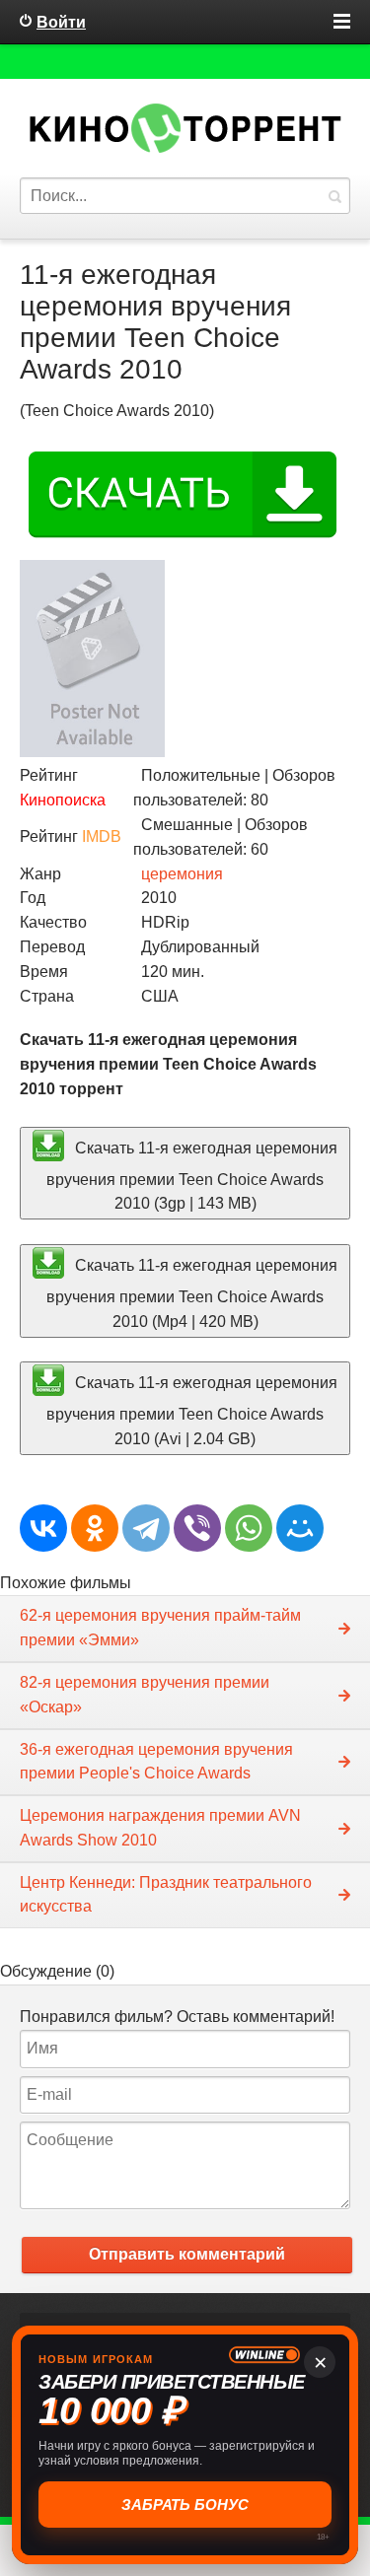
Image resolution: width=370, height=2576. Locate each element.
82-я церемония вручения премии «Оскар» (145, 1695)
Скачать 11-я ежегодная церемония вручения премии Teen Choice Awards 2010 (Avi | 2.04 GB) (192, 1411)
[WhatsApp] (249, 1528)
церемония (182, 874)
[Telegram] (146, 1528)
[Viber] (197, 1528)
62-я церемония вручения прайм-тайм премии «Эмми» (160, 1628)
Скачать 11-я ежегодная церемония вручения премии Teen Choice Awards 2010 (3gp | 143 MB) (192, 1175)
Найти (334, 196)
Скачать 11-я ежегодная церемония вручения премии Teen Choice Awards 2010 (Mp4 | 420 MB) (192, 1293)
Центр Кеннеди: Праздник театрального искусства (166, 1895)
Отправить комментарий (187, 2254)
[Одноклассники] (95, 1528)
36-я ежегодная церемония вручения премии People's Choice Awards (156, 1762)
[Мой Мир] (300, 1528)
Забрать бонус (185, 2505)
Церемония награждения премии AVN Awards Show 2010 (160, 1828)
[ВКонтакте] (43, 1528)
